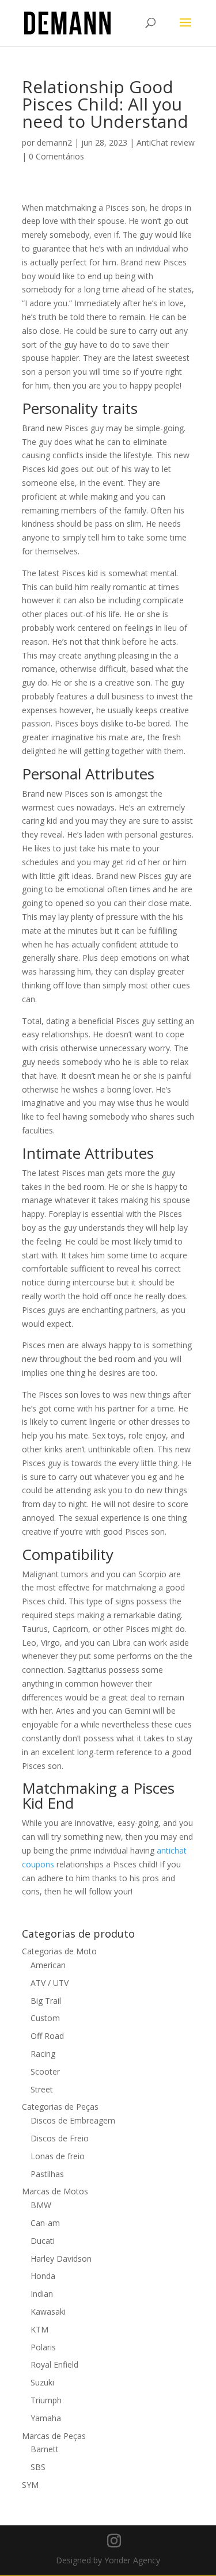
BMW (41, 2205)
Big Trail (46, 2001)
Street (42, 2089)
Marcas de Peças (54, 2436)
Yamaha (46, 2418)
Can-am (45, 2223)
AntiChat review (166, 142)
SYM (30, 2485)
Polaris (43, 2347)
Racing (43, 2054)
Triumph (46, 2400)
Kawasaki (48, 2311)
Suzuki (42, 2382)
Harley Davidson (61, 2259)
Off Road (47, 2036)
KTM (39, 2329)
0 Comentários (56, 156)
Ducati (43, 2241)
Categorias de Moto (59, 1951)
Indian (42, 2294)
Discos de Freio (60, 2138)
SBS (38, 2467)
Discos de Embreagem (73, 2120)
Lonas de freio (58, 2156)
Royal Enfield (54, 2364)
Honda (43, 2276)
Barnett (45, 2449)
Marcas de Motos (55, 2191)
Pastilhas (47, 2174)
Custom (45, 2018)
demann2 (54, 142)
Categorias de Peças (60, 2107)
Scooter (45, 2071)
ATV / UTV (50, 1983)
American (48, 1965)
